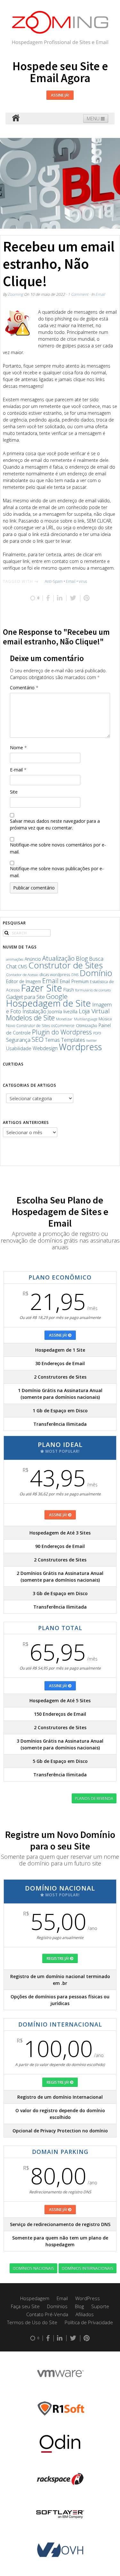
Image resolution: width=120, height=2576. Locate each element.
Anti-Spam (54, 581)
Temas (52, 1040)
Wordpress (80, 1047)
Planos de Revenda (94, 1798)
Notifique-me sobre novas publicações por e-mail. (57, 872)
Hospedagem (35, 2298)
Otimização (87, 1025)
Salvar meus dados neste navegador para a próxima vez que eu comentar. (55, 825)
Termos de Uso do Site (32, 2322)
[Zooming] (16, 119)
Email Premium (74, 981)
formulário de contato (93, 990)
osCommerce (63, 1026)
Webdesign (45, 1048)
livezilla (70, 1012)
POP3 (97, 1033)
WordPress (88, 2298)
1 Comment (78, 294)
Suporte (100, 2306)
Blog (82, 958)
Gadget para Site (25, 997)
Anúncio (33, 959)
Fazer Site (42, 988)
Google (57, 996)
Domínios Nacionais (33, 2268)
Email (100, 294)
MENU (94, 119)
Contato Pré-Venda (47, 2314)
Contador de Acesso (22, 975)
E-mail (18, 770)
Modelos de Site (30, 1018)
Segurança (18, 1040)
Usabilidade (19, 1048)
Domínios (57, 2306)
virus (83, 581)
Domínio (96, 973)
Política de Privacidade (89, 2322)
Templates (73, 1040)
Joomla (55, 1011)
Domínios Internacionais (88, 2268)
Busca (96, 959)
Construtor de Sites (66, 965)
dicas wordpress (55, 975)
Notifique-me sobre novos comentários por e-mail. (58, 848)
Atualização (58, 958)
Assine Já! (60, 95)
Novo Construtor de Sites (28, 1026)
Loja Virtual (94, 1011)
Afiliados (85, 2314)
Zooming (15, 294)
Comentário (24, 688)
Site (14, 792)
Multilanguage (86, 1019)
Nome (18, 748)
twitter (92, 1040)
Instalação (34, 1011)
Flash (69, 990)
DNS (75, 975)
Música (105, 1019)
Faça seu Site (25, 2306)
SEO (38, 1039)
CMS (23, 967)
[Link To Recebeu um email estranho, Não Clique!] (17, 323)
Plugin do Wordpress (62, 1032)
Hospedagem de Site (48, 1003)
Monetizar (64, 1019)
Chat (11, 966)
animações (15, 959)
